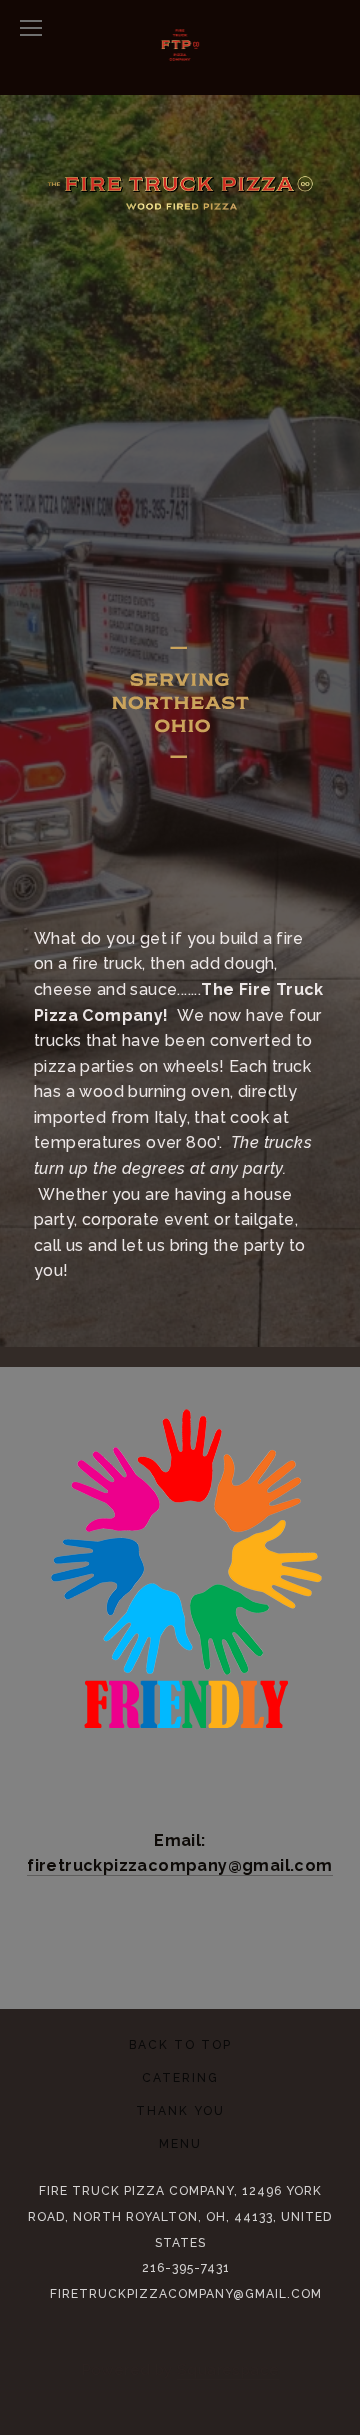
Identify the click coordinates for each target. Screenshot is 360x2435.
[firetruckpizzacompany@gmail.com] (249, 1947)
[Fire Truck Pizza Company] (111, 1947)
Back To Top (180, 2045)
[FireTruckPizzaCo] (157, 1947)
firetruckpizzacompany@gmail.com (186, 2294)
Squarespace (228, 2370)
